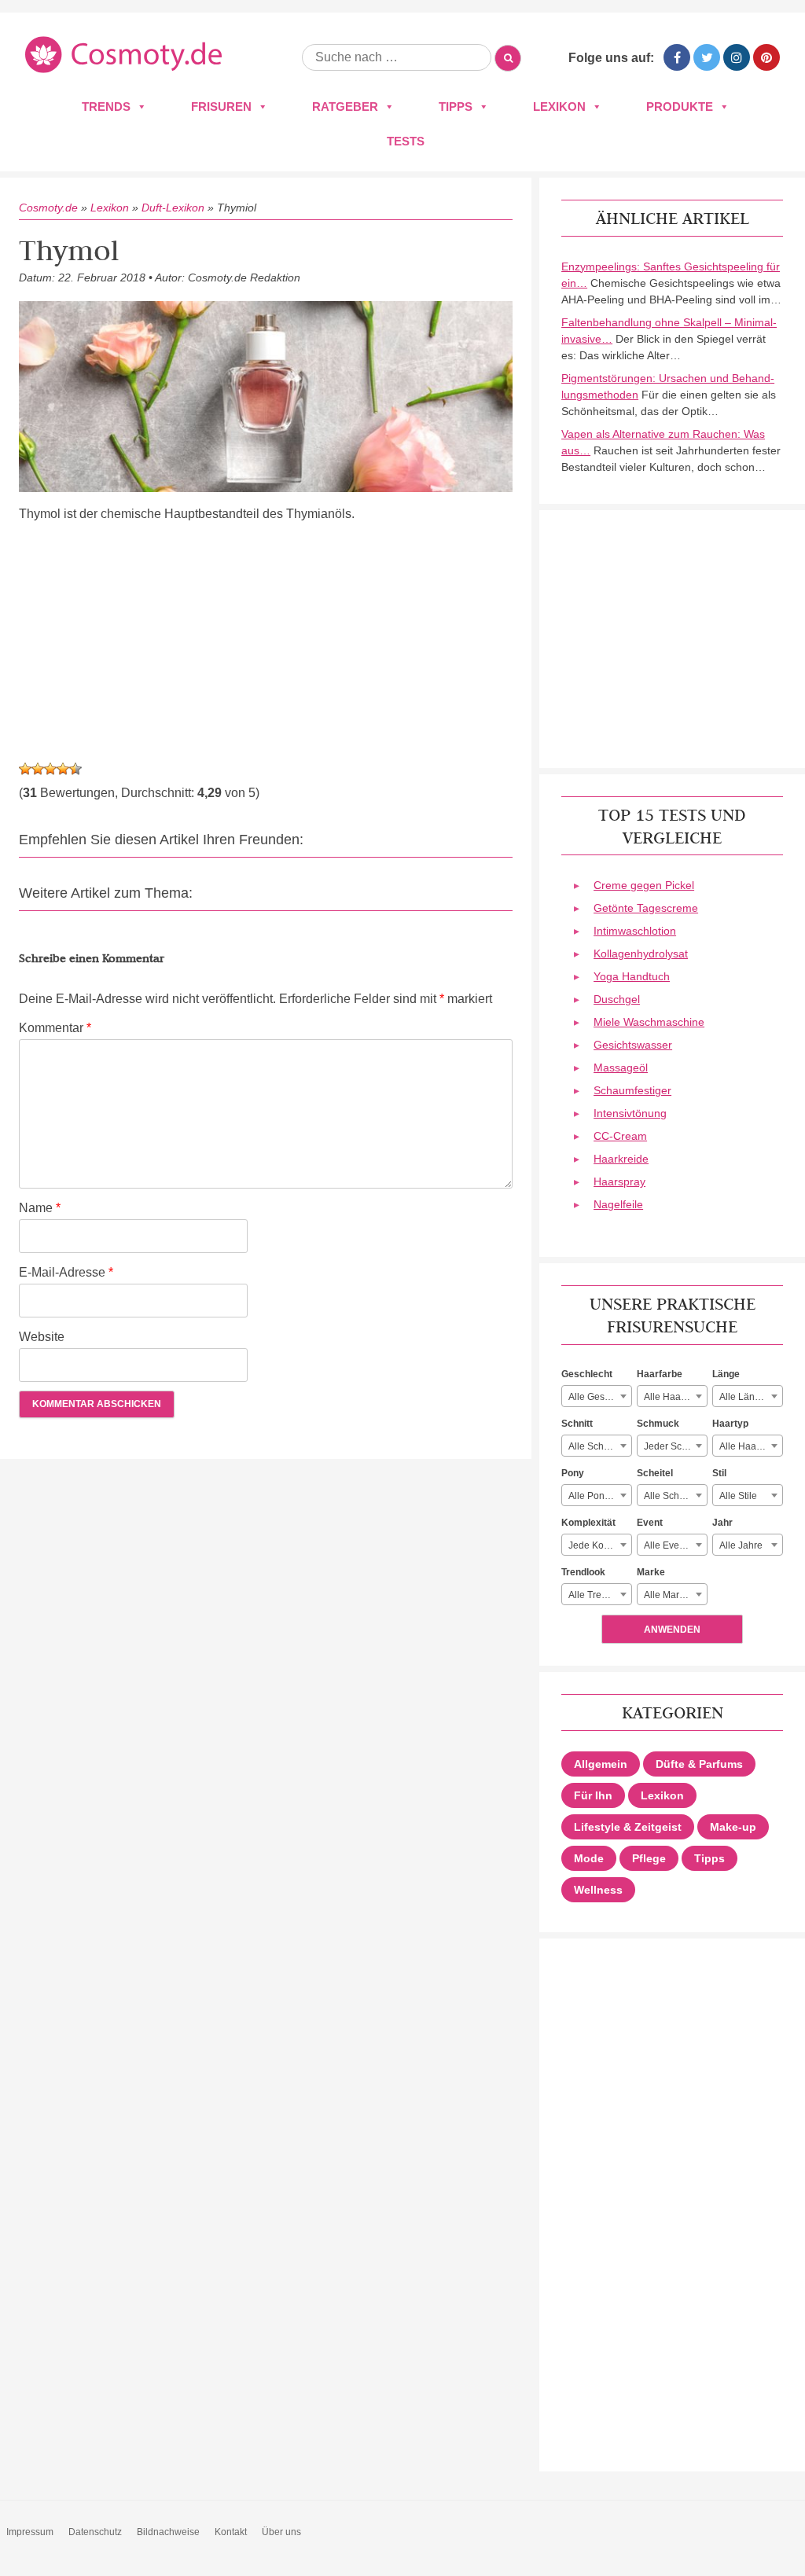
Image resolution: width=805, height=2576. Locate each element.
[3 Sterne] (50, 769)
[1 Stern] (25, 769)
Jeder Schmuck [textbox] (675, 1446)
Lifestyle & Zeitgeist (628, 1827)
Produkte (680, 107)
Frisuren (221, 107)
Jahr (722, 1523)
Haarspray (619, 1181)
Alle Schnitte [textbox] (595, 1446)
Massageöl (621, 1068)
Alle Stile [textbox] (738, 1496)
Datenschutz (95, 2532)
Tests (406, 141)
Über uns (281, 2532)
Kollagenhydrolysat (641, 954)
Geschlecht (587, 1374)
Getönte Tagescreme (646, 908)
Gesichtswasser (633, 1045)
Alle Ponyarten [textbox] (600, 1496)
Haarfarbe (660, 1374)
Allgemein (601, 1764)
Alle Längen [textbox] (745, 1397)
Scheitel (655, 1473)
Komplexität (588, 1523)
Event (650, 1523)
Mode (589, 1858)
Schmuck (658, 1424)
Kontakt (231, 2532)
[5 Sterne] (75, 769)
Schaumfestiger (632, 1090)
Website (42, 1337)
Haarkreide (621, 1159)
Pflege (649, 1858)
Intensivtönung (630, 1113)
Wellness (598, 1890)
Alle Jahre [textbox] (741, 1545)
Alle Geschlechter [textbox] (600, 1397)
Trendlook (583, 1572)
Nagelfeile (618, 1204)
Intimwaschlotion (635, 931)
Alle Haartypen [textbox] (751, 1446)
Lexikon (559, 107)
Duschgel (617, 999)
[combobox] (597, 1396)
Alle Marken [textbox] (669, 1595)
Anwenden (672, 1630)
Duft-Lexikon (173, 208)
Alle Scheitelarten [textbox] (675, 1496)
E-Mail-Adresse (66, 1272)
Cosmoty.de (48, 208)
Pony (573, 1473)
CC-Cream (620, 1136)
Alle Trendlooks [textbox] (600, 1595)
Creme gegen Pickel (644, 885)
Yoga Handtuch (632, 976)
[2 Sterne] (38, 769)
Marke (651, 1572)
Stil (719, 1473)
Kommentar (55, 1028)
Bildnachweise (168, 2532)
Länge (726, 1374)
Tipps (456, 107)
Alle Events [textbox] (668, 1545)
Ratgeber (345, 107)
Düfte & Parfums (699, 1764)
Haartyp (730, 1424)
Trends (106, 107)
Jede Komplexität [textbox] (600, 1545)
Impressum (30, 2532)
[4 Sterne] (63, 769)
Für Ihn (593, 1795)
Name (40, 1208)
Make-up (733, 1827)
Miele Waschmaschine (649, 1022)
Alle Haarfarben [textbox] (675, 1397)
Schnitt (577, 1424)
